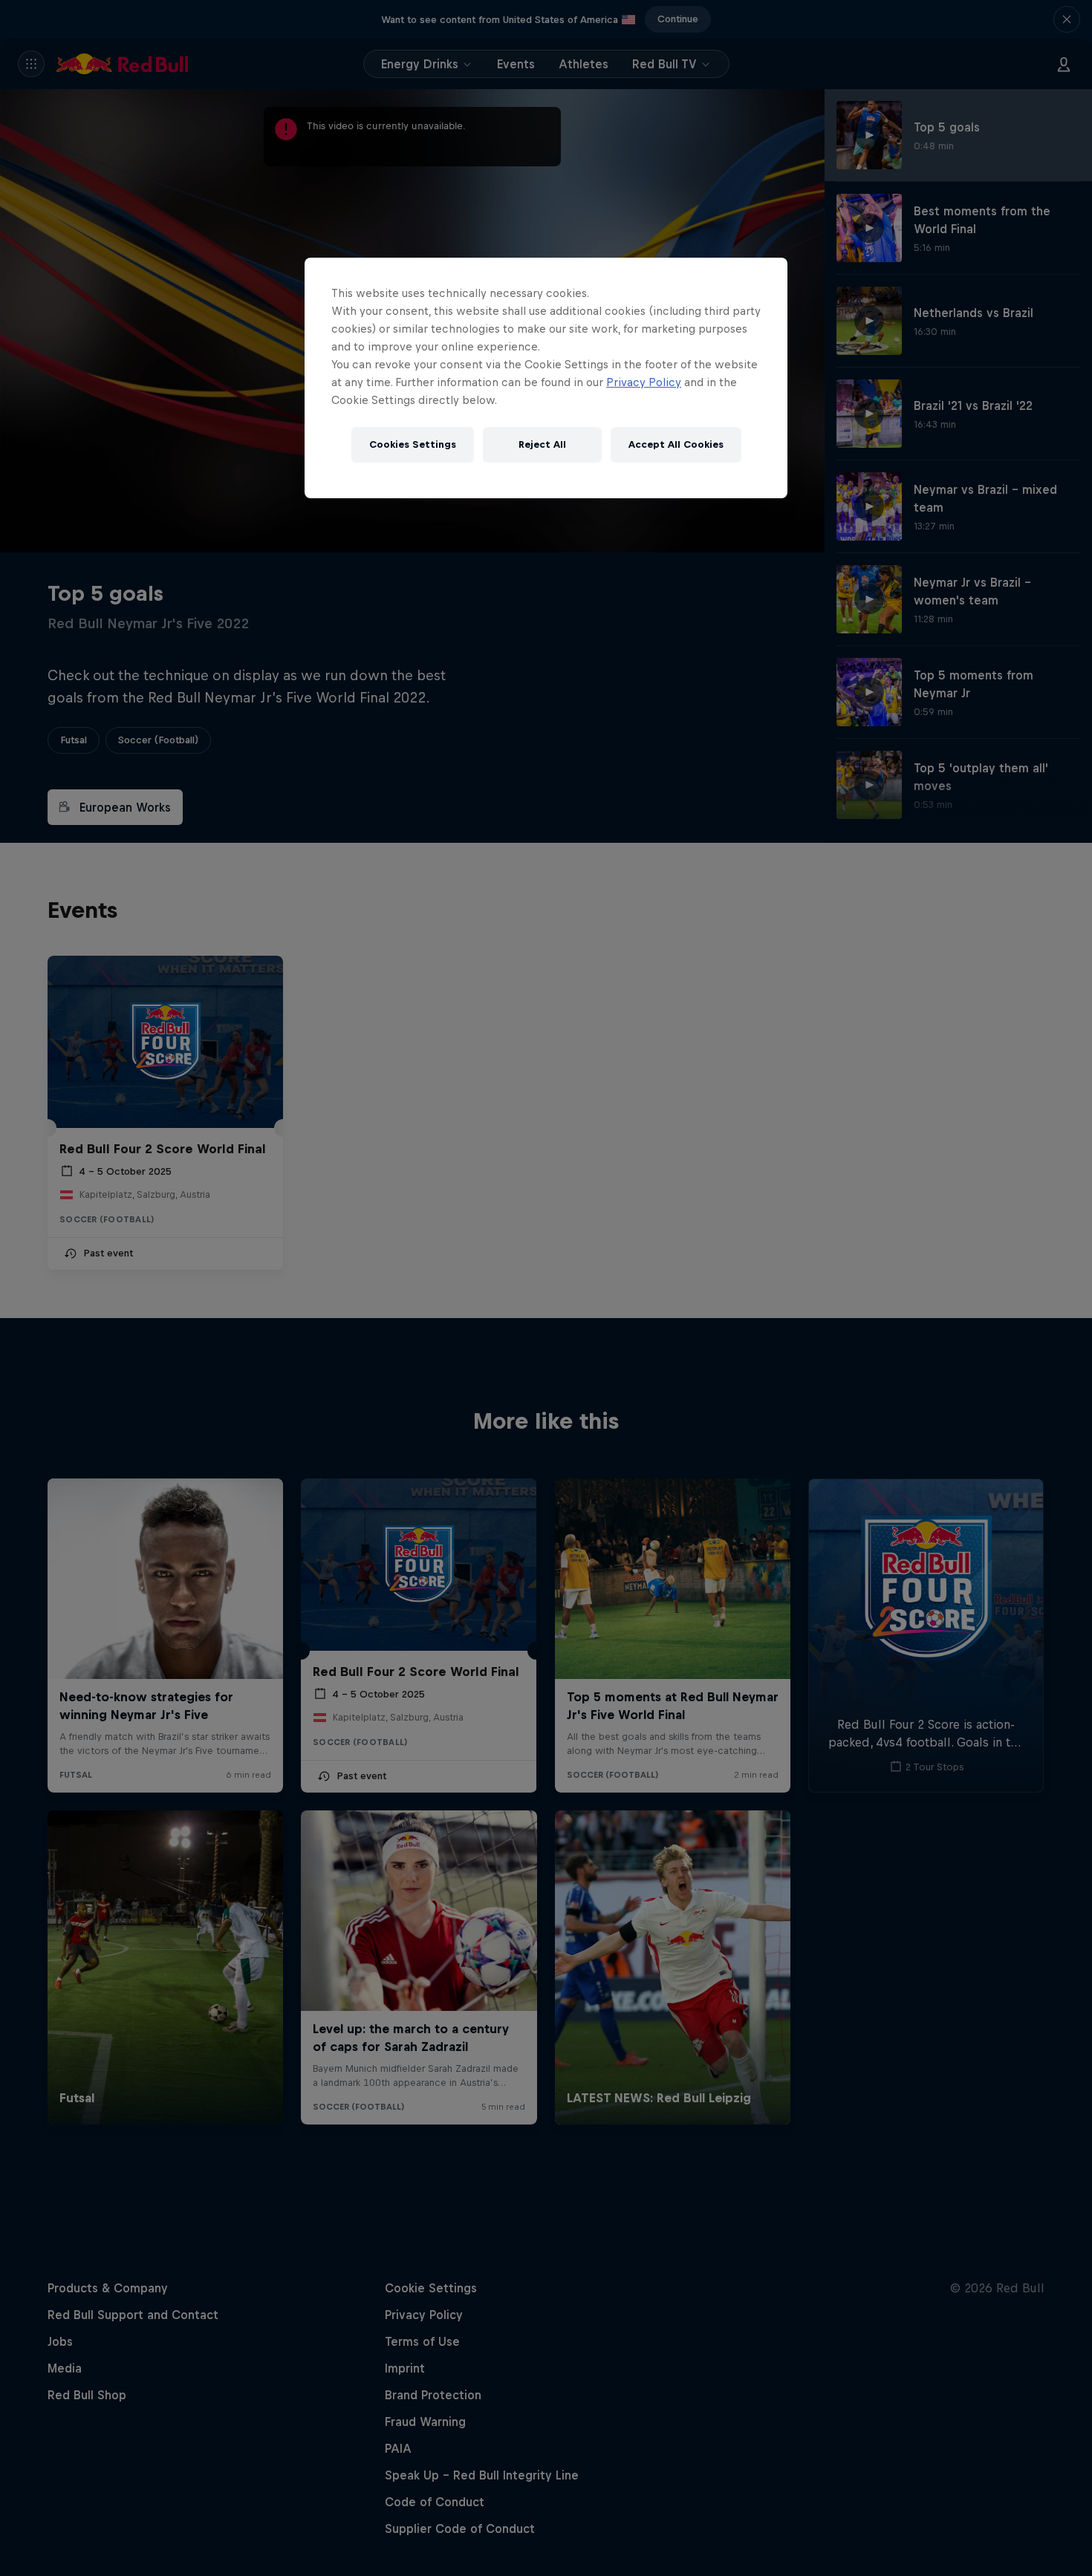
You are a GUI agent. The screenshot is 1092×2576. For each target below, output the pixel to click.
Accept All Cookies (676, 444)
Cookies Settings (413, 444)
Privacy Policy (644, 382)
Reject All (542, 444)
